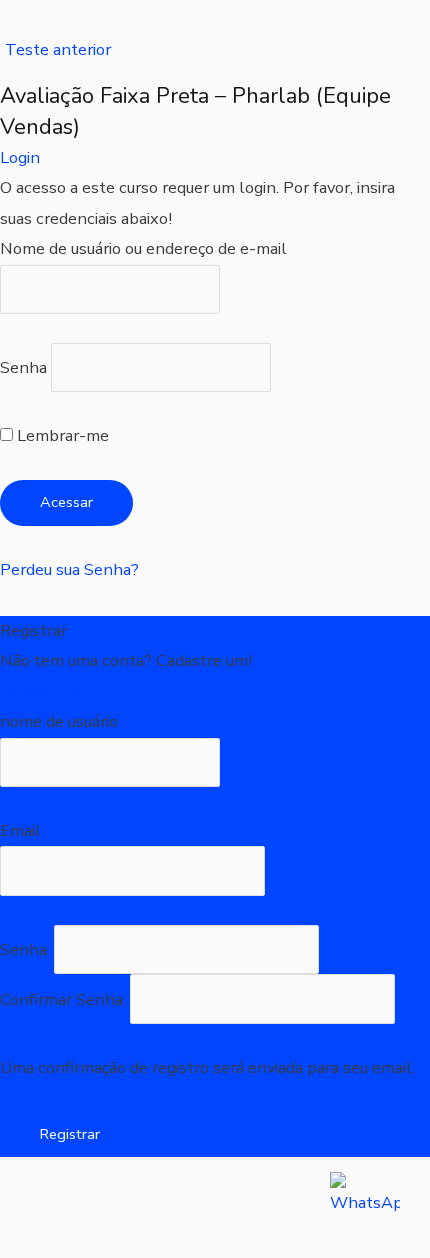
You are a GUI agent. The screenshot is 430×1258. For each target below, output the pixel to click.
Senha (23, 367)
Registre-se (43, 691)
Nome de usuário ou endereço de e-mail (143, 248)
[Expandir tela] (124, 1206)
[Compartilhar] (208, 1206)
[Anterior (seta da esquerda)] (40, 1242)
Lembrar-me (61, 435)
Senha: (27, 949)
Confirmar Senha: (65, 999)
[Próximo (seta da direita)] (124, 1242)
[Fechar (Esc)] (292, 1206)
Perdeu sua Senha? (69, 569)
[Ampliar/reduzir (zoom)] (40, 1206)
